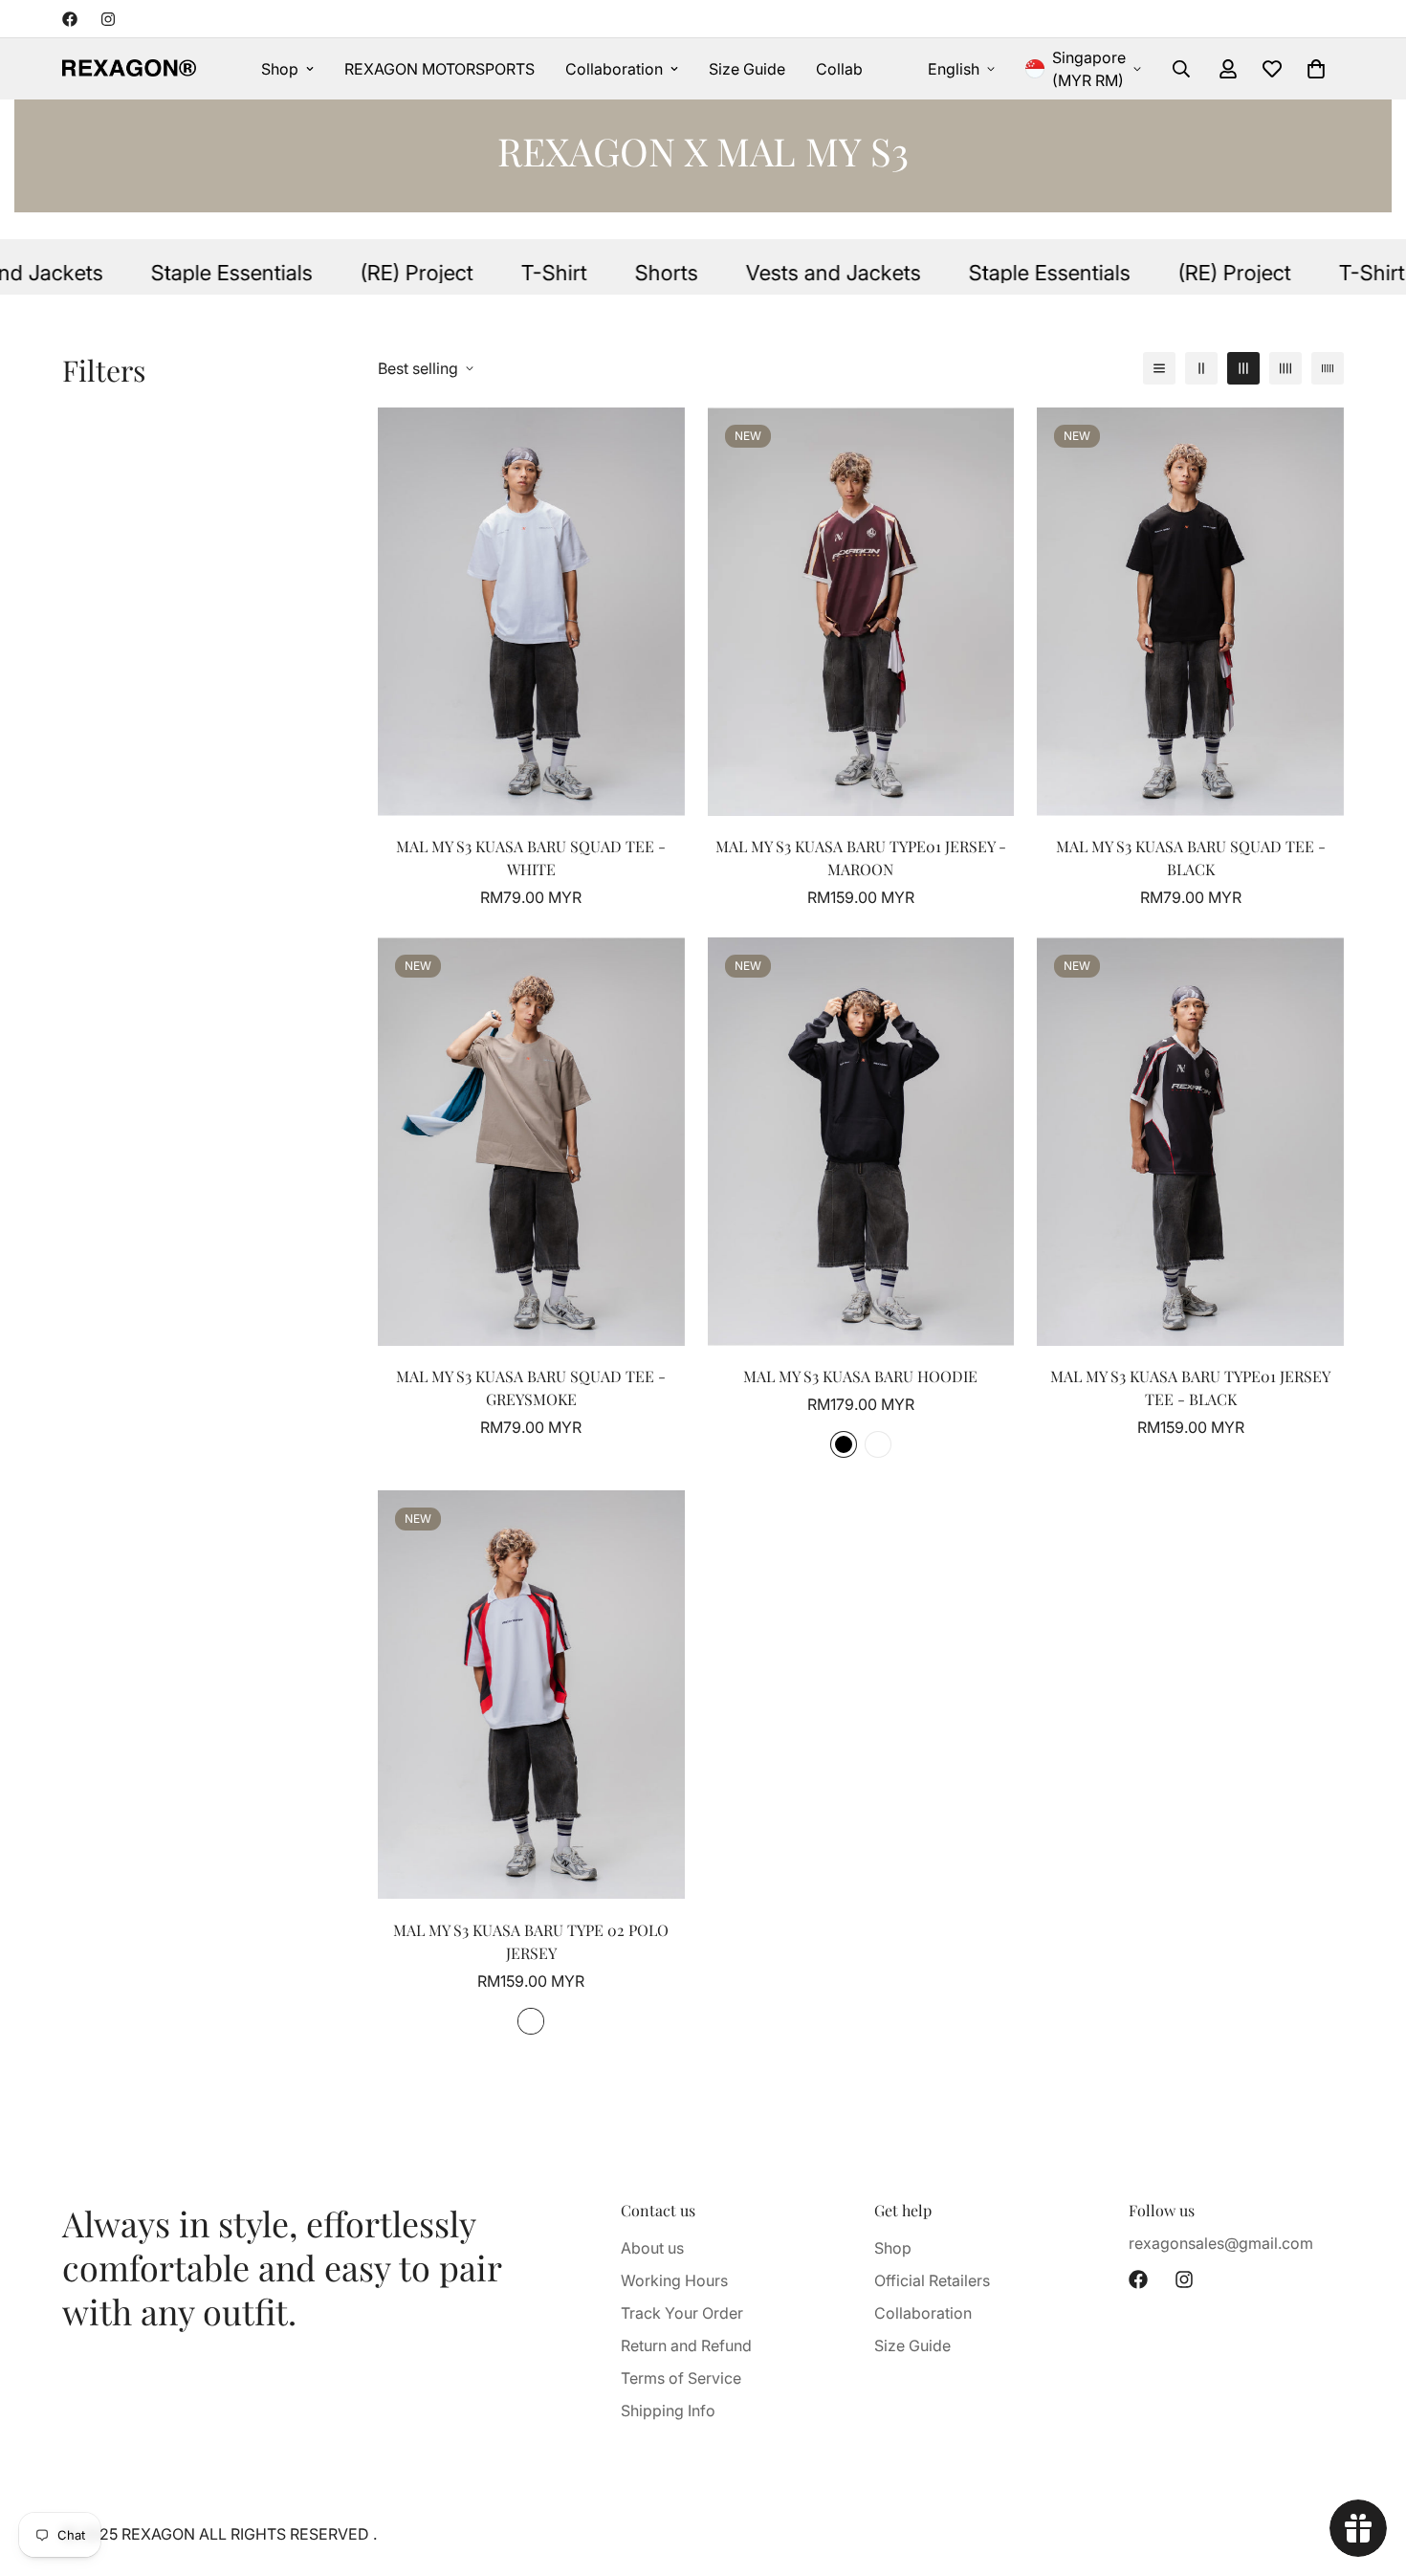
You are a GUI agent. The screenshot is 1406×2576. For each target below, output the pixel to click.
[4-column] (1285, 368)
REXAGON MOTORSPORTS (439, 69)
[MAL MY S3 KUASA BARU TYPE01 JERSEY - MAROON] (861, 612)
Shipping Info (668, 2411)
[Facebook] (70, 19)
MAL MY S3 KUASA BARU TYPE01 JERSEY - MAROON (861, 858)
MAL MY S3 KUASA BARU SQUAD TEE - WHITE (531, 858)
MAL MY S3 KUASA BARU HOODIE (860, 1376)
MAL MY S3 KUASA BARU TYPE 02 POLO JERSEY (531, 1941)
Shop (280, 69)
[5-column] (1328, 368)
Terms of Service (681, 2378)
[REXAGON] (129, 69)
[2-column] (1201, 368)
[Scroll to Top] (1369, 2472)
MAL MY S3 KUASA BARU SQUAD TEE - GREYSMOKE (531, 1387)
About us (652, 2248)
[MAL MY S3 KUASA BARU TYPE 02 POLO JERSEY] (531, 1695)
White (878, 1444)
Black (844, 1444)
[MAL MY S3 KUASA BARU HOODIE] (861, 1142)
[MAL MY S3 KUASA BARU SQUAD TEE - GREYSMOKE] (531, 1142)
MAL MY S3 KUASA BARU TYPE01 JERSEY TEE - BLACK (1190, 1387)
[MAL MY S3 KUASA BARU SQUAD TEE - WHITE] (531, 612)
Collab (839, 69)
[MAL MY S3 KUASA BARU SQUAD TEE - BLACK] (1190, 612)
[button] (1316, 69)
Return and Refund (686, 2345)
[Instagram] (108, 19)
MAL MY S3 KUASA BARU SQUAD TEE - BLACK (1191, 858)
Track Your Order (682, 2313)
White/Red (531, 2021)
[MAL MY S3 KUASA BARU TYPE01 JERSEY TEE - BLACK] (1190, 1142)
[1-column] (1159, 368)
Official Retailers (932, 2280)
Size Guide (747, 69)
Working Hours (674, 2280)
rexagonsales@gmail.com (1221, 2243)
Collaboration (614, 69)
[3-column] (1243, 368)
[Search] (1181, 69)
